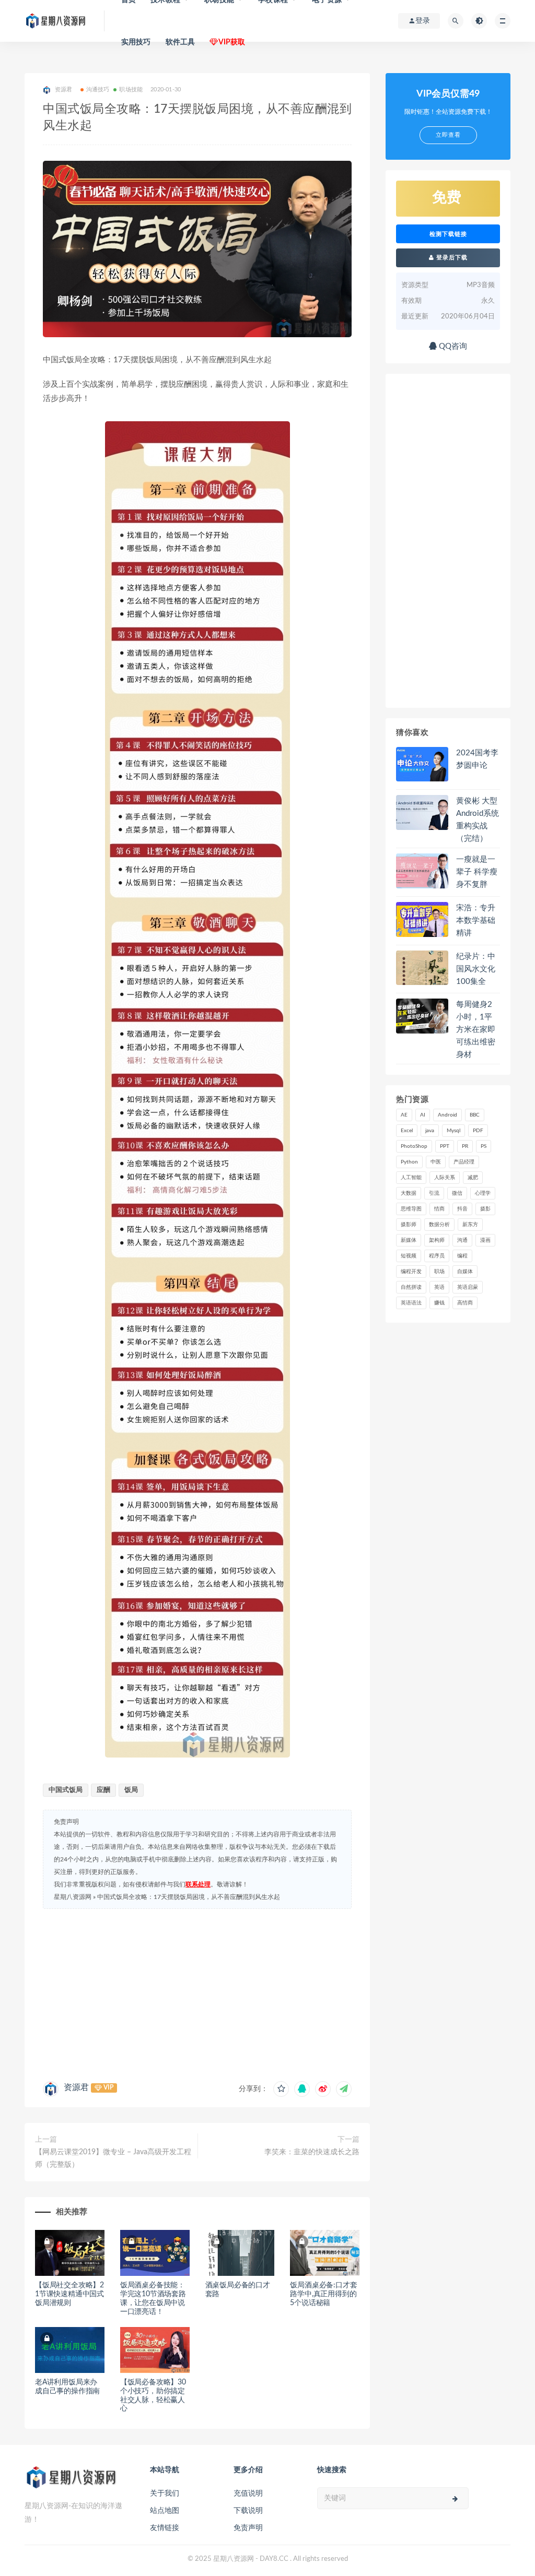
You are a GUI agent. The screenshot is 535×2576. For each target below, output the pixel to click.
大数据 (409, 1193)
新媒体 (409, 1240)
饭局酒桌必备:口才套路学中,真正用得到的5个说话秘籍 (323, 2294)
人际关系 (445, 1178)
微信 (457, 1193)
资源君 (76, 2087)
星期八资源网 (73, 1897)
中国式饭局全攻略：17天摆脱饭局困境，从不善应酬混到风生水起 (189, 1897)
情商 (439, 1209)
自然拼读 (411, 1287)
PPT (445, 1146)
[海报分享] (344, 2089)
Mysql (453, 1131)
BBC (475, 1115)
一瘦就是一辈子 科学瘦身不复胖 (477, 872)
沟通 (462, 1240)
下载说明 (248, 2511)
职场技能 (131, 90)
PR (465, 1146)
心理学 (483, 1193)
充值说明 (248, 2494)
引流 (434, 1193)
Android (447, 1115)
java (430, 1131)
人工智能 (411, 1178)
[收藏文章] (281, 2089)
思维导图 (411, 1209)
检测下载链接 (448, 234)
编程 (462, 1256)
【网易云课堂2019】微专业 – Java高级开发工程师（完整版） (113, 2158)
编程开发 (411, 1272)
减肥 (473, 1178)
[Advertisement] (197, 1992)
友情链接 (165, 2528)
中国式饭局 (66, 1790)
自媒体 (465, 1272)
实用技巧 (136, 42)
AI (423, 1115)
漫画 (485, 1240)
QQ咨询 (452, 346)
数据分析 (439, 1225)
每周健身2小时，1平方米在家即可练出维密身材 (476, 1030)
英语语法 (411, 1303)
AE (404, 1115)
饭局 (131, 1790)
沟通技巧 (98, 90)
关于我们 (165, 2494)
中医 (436, 1162)
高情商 (465, 1303)
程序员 (437, 1256)
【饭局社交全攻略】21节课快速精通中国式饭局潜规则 (69, 2294)
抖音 (462, 1209)
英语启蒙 (468, 1287)
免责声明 (248, 2528)
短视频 (409, 1256)
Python (409, 1162)
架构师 (437, 1240)
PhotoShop (414, 1146)
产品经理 (464, 1162)
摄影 (485, 1209)
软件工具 (181, 42)
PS (484, 1146)
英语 (439, 1287)
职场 (439, 1272)
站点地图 (165, 2511)
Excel (407, 1131)
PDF (478, 1131)
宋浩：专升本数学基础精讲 (476, 921)
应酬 (103, 1790)
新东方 (470, 1225)
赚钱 (439, 1303)
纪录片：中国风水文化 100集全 (476, 969)
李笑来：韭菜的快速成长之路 (312, 2152)
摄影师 (409, 1225)
